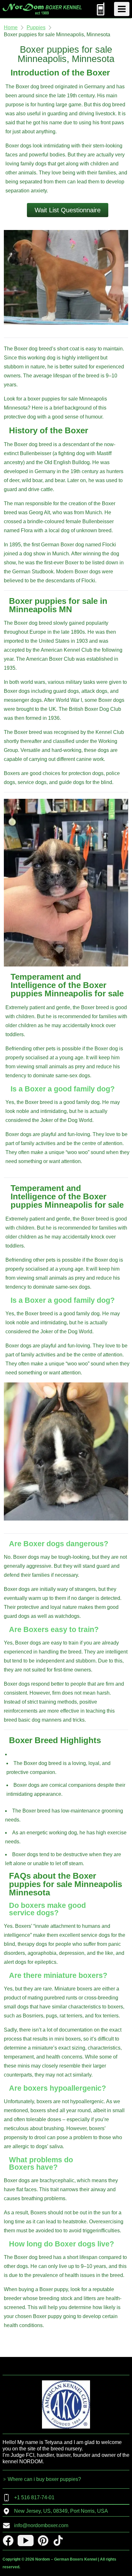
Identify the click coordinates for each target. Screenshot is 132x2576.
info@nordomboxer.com (41, 2525)
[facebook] (8, 2541)
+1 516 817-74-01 (34, 2497)
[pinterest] (43, 2541)
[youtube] (26, 2541)
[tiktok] (58, 2541)
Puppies (36, 27)
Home (11, 27)
